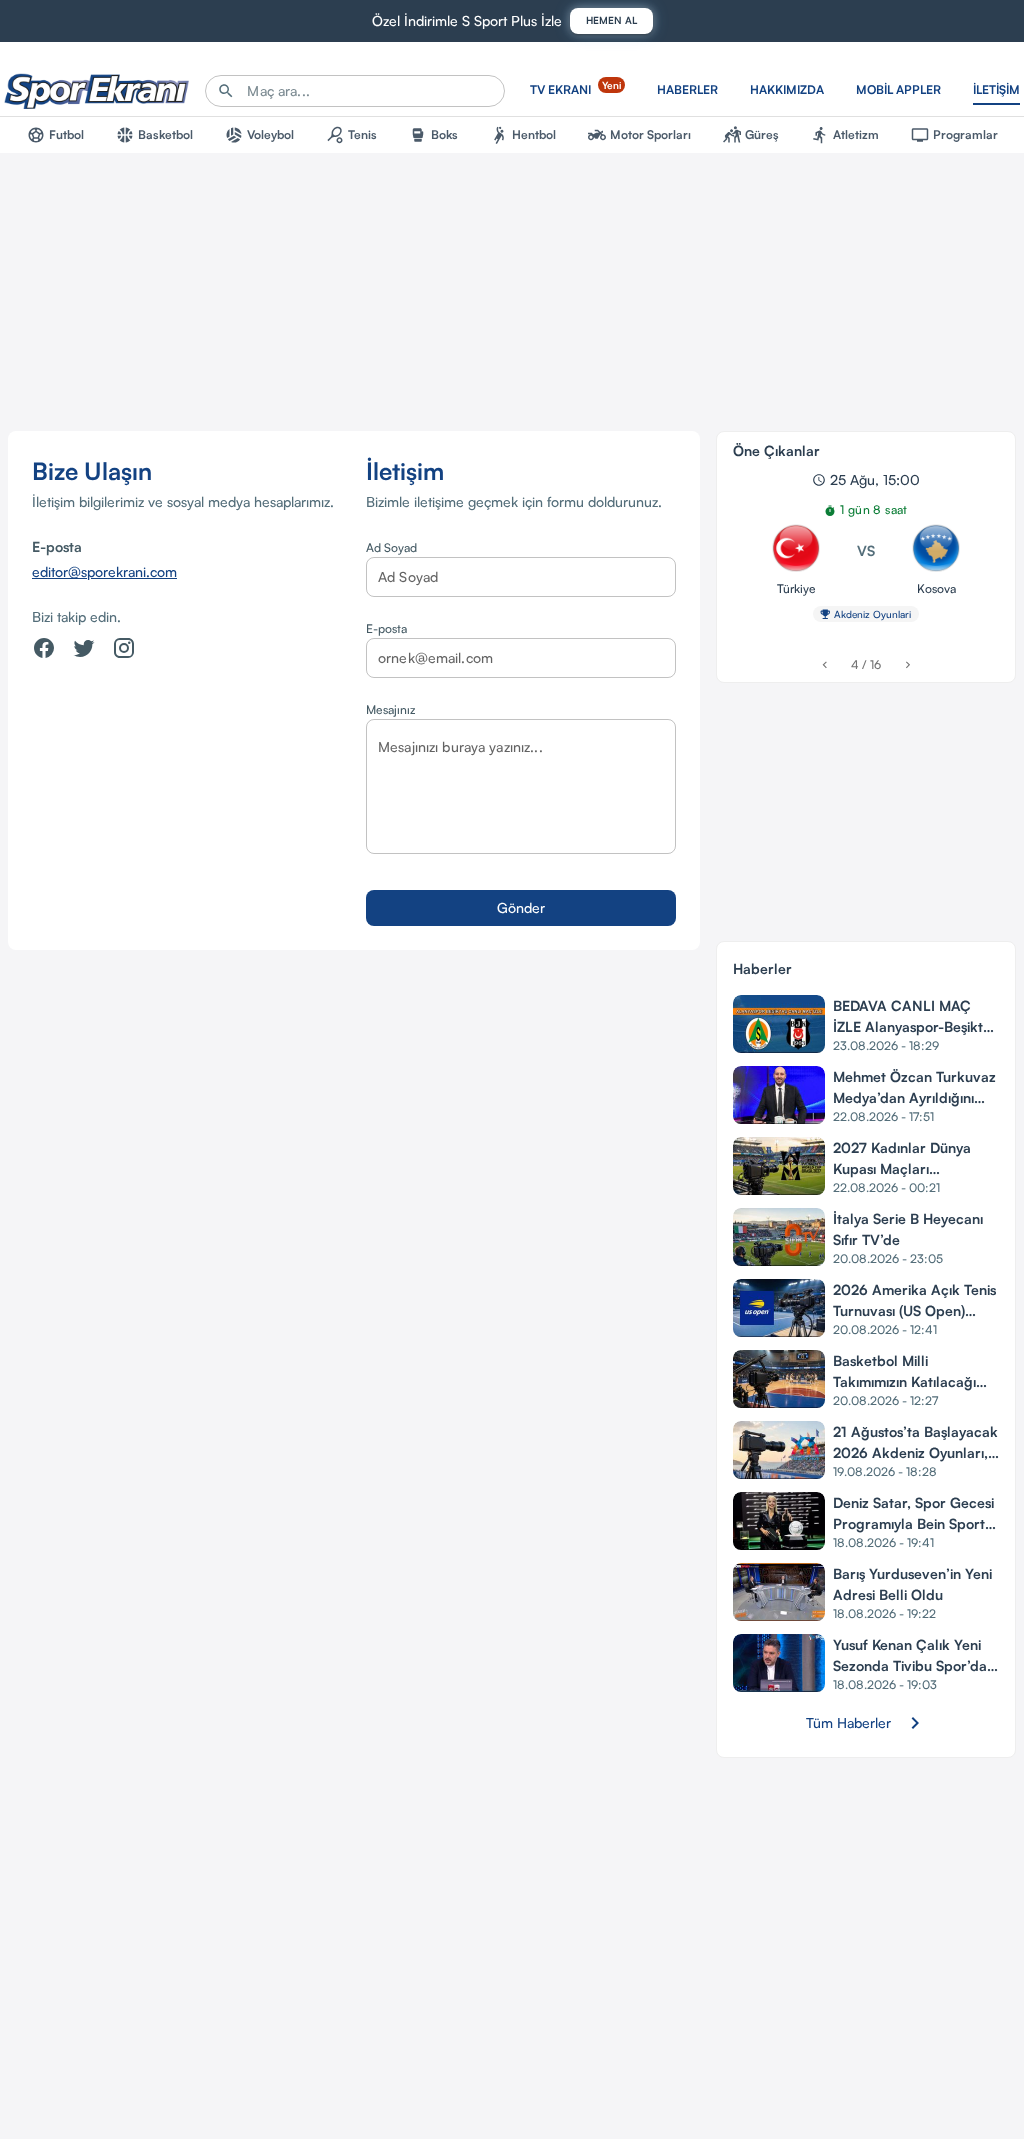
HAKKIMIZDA (787, 89)
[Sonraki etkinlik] (907, 664)
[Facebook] (44, 647)
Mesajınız (390, 709)
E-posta (386, 628)
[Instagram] (124, 647)
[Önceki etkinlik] (824, 664)
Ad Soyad (391, 547)
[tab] (55, 135)
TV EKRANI (575, 88)
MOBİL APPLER (898, 89)
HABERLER (687, 89)
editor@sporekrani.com (104, 571)
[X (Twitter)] (84, 647)
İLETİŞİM (996, 89)
